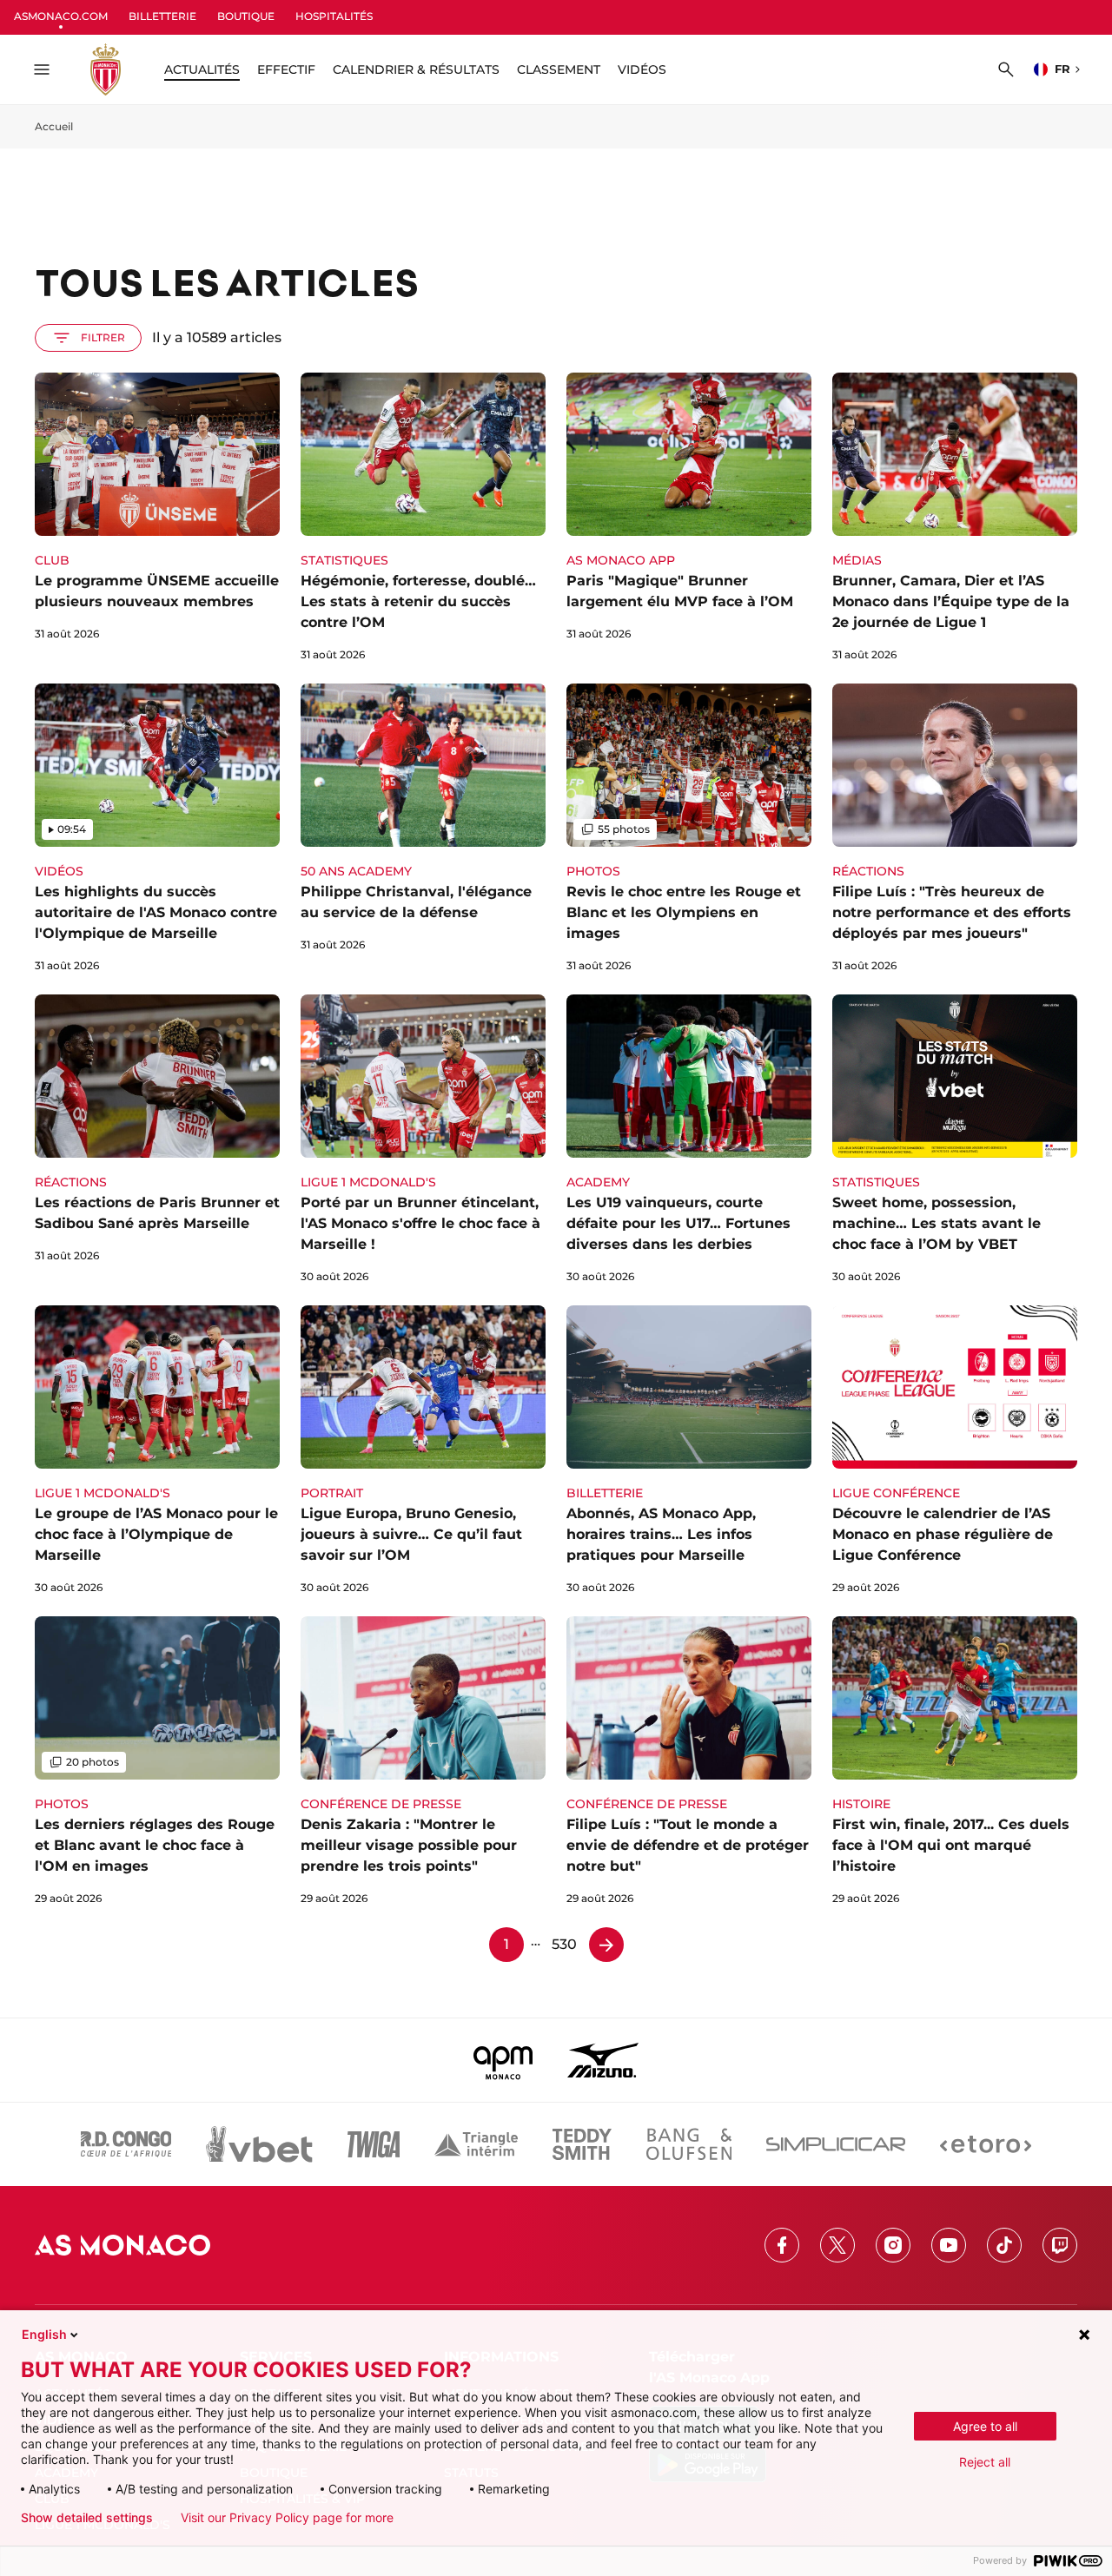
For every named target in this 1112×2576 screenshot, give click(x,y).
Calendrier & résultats (416, 69)
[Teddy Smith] (582, 2144)
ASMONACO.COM (61, 16)
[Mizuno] (603, 2060)
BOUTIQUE (246, 16)
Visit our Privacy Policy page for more (287, 2518)
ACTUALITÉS (202, 69)
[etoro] (986, 2144)
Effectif (286, 69)
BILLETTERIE (162, 16)
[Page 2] (606, 1945)
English (44, 2334)
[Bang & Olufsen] (689, 2144)
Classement (559, 69)
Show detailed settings (87, 2518)
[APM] (503, 2060)
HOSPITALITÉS (334, 16)
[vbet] (259, 2144)
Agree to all (985, 2426)
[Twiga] (374, 2144)
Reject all (985, 2462)
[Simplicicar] (836, 2144)
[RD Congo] (126, 2144)
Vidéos (642, 69)
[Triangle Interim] (476, 2144)
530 (564, 1944)
